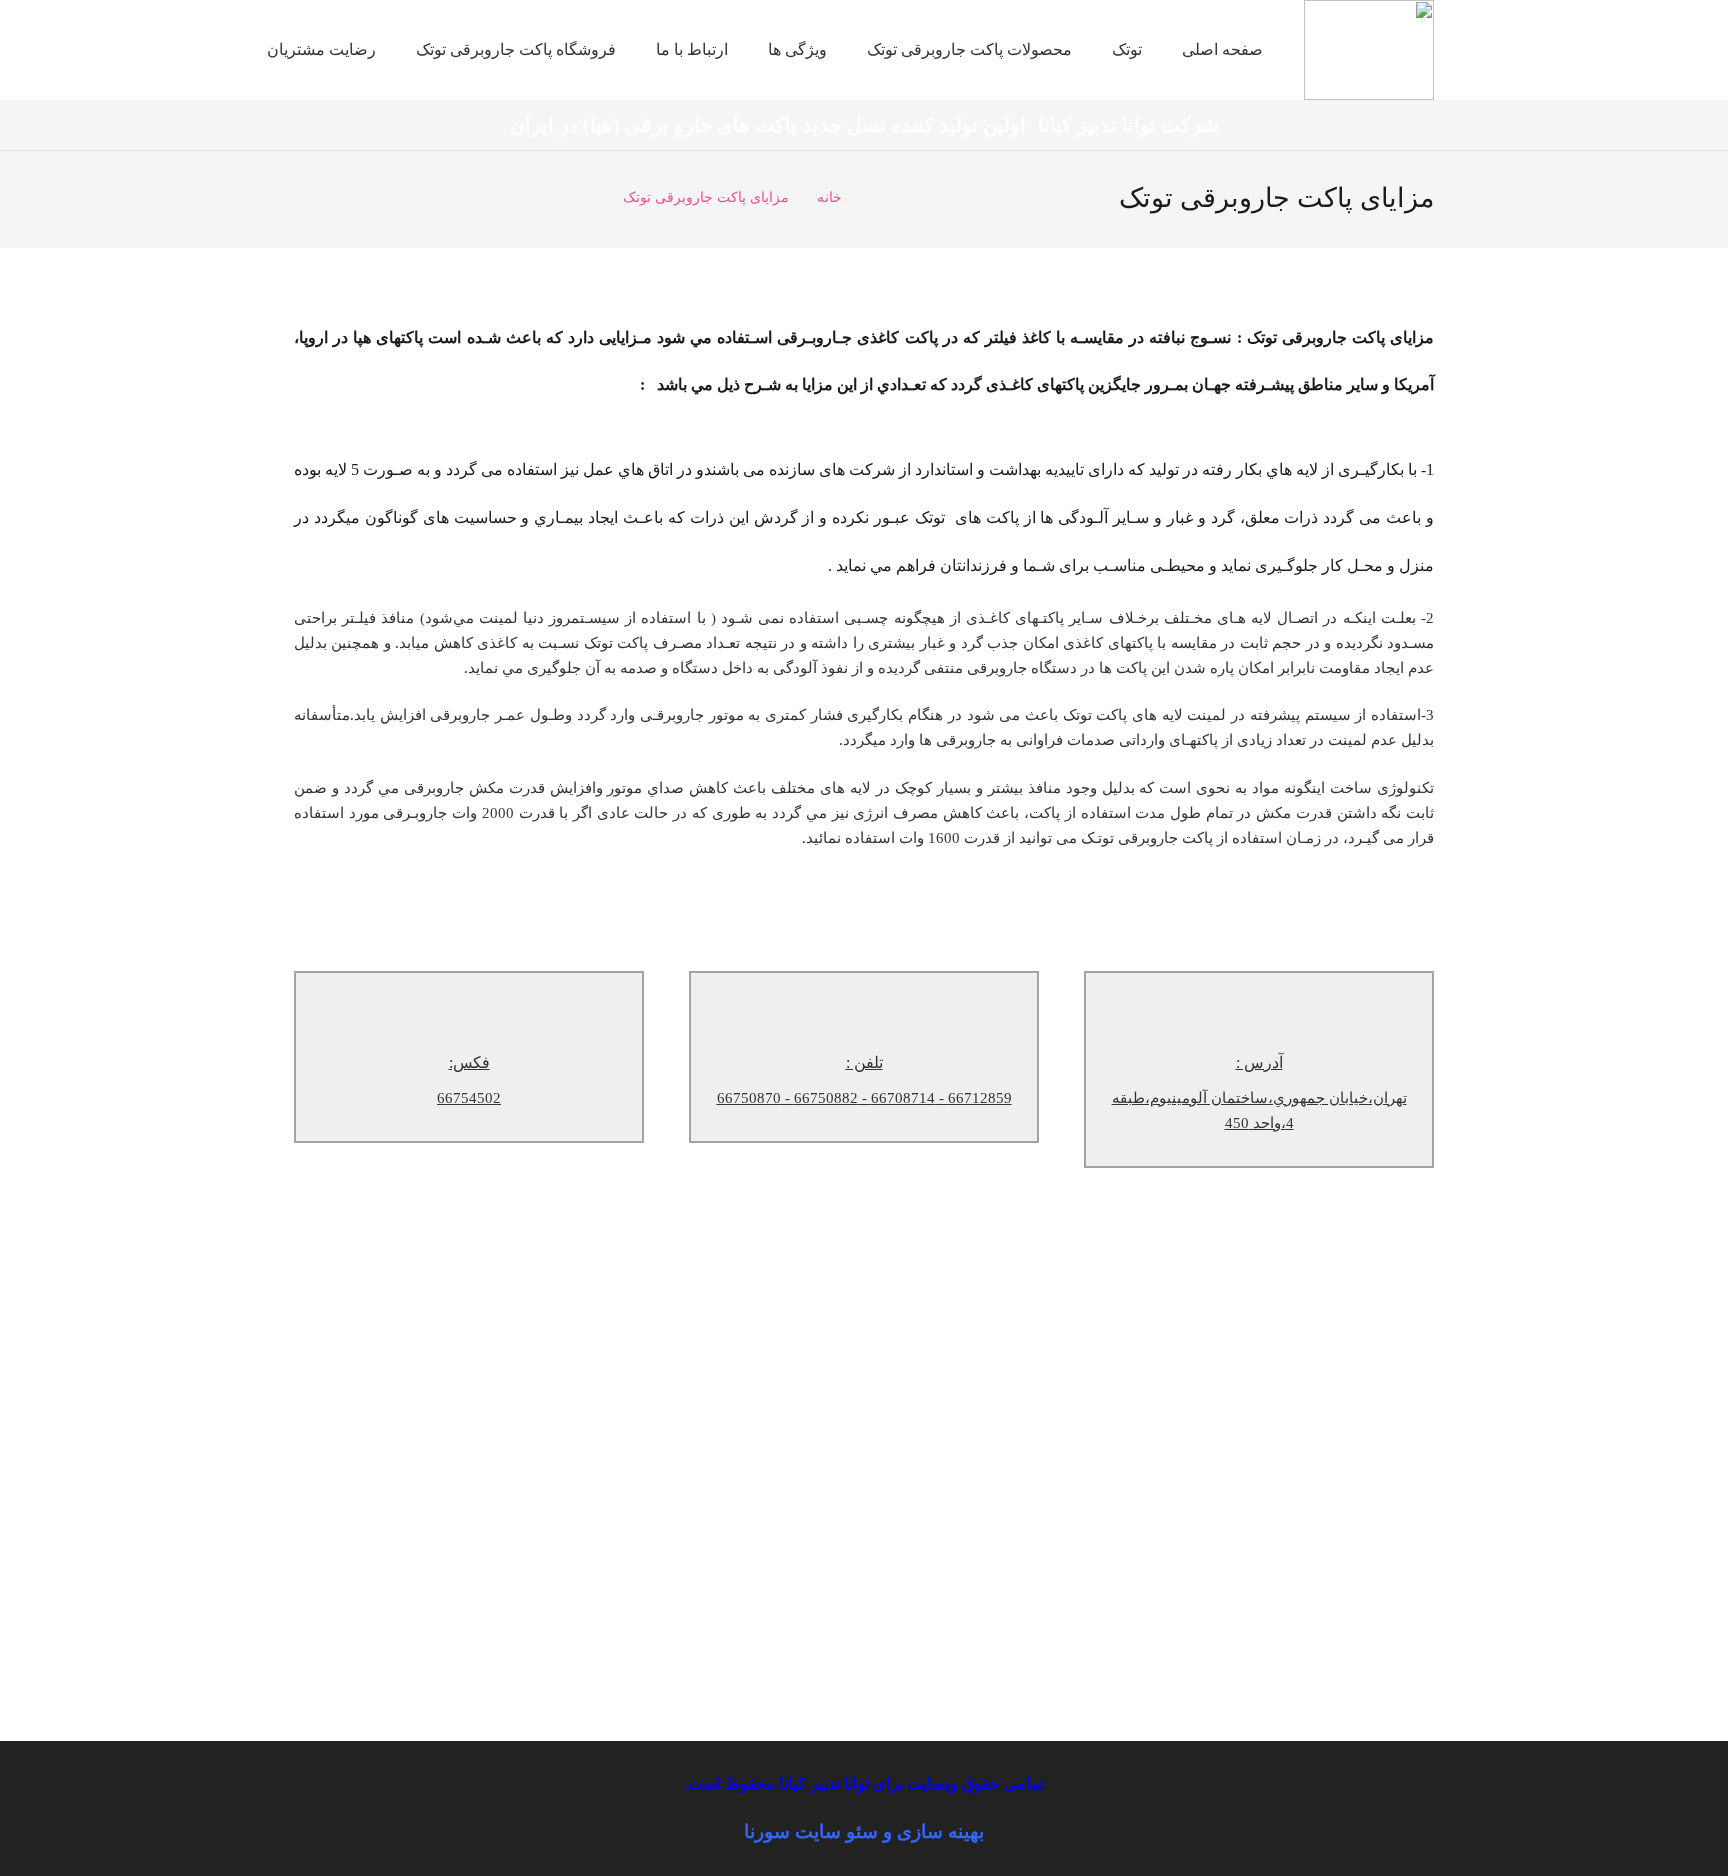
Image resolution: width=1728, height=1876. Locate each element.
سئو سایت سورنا (811, 1831)
